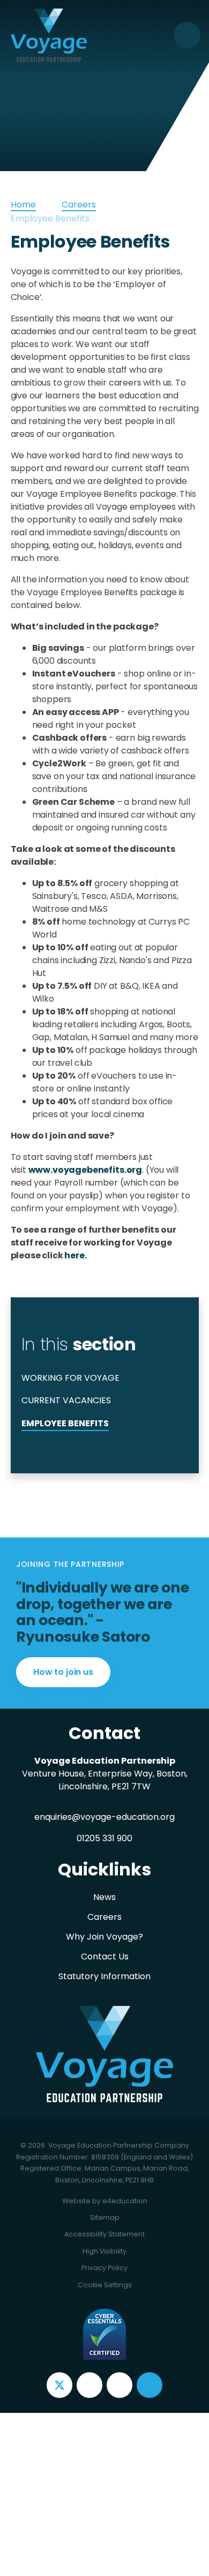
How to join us (63, 1672)
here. (75, 1255)
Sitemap (105, 2217)
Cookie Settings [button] (105, 2285)
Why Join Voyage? (104, 1937)
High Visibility (104, 2251)
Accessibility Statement (104, 2234)
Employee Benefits (50, 218)
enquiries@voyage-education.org (104, 1817)
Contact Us (105, 1956)
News (104, 1897)
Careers (79, 205)
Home (23, 205)
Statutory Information (104, 1976)
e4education (125, 2201)
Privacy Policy (104, 2268)
